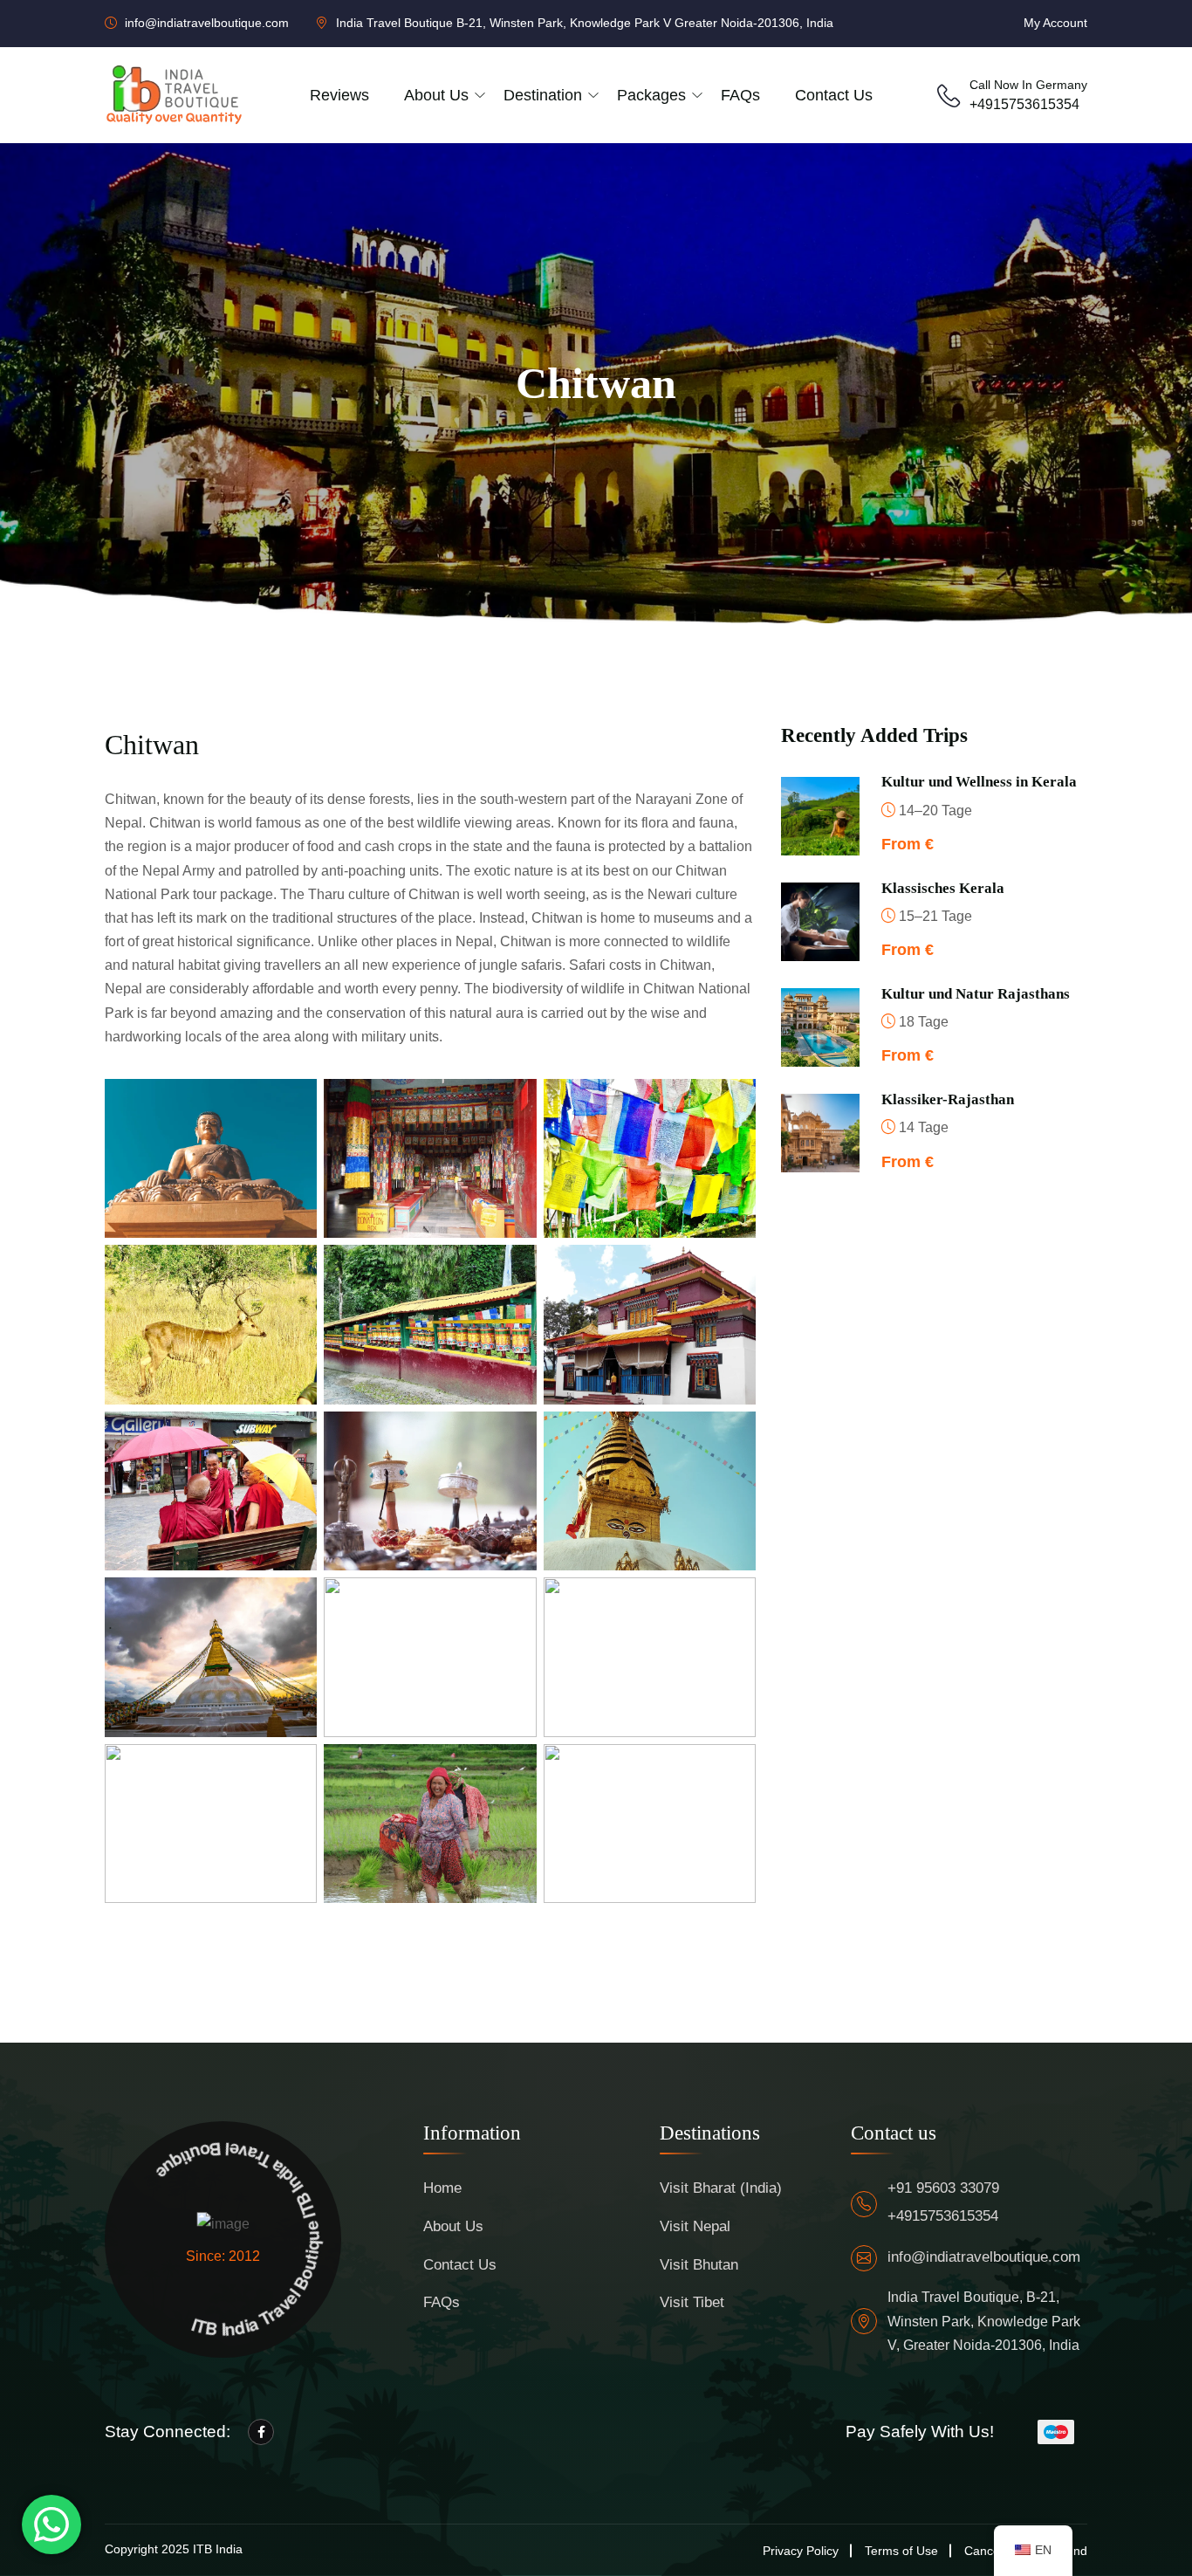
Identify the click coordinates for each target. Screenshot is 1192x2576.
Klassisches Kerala (943, 888)
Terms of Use (901, 2551)
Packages (651, 95)
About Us (453, 2226)
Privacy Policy (801, 2551)
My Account (1055, 23)
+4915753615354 (1024, 104)
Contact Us (834, 95)
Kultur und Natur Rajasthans (976, 994)
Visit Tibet (692, 2302)
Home (442, 2188)
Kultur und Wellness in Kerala (979, 782)
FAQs (740, 95)
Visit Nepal (695, 2226)
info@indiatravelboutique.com (984, 2257)
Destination (543, 95)
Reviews (339, 95)
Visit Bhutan (699, 2265)
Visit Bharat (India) (721, 2188)
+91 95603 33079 (943, 2188)
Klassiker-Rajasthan (948, 1099)
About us (436, 95)
